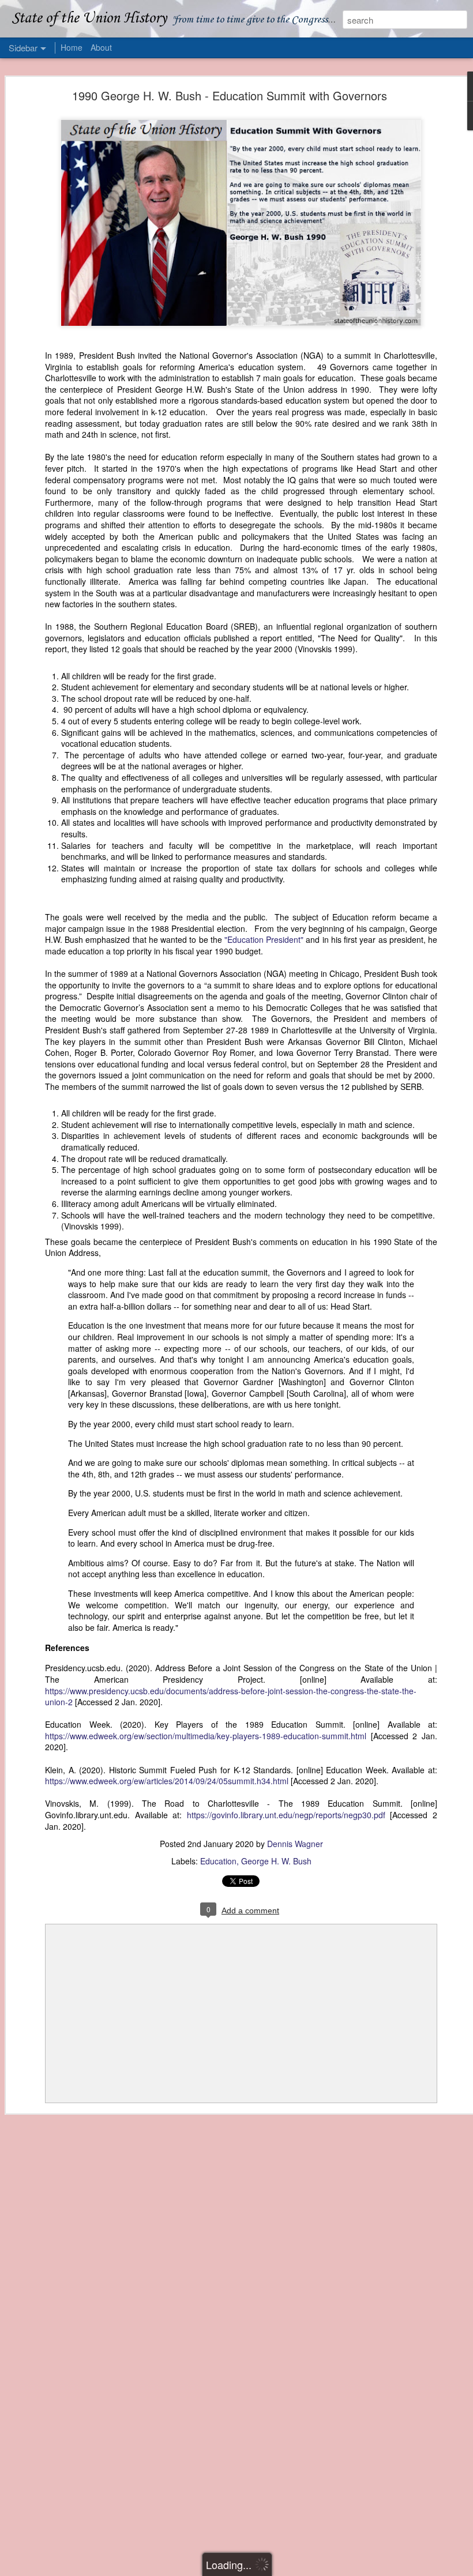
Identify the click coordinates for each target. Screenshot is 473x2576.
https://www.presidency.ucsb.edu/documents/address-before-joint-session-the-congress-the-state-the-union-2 (231, 1697)
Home (72, 47)
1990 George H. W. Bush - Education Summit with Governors (230, 95)
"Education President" (264, 939)
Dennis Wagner (295, 1844)
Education (218, 1861)
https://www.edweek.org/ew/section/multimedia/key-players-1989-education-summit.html (206, 1736)
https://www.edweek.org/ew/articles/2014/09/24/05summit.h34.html (167, 1781)
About (101, 47)
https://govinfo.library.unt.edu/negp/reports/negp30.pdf (286, 1815)
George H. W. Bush (276, 1861)
